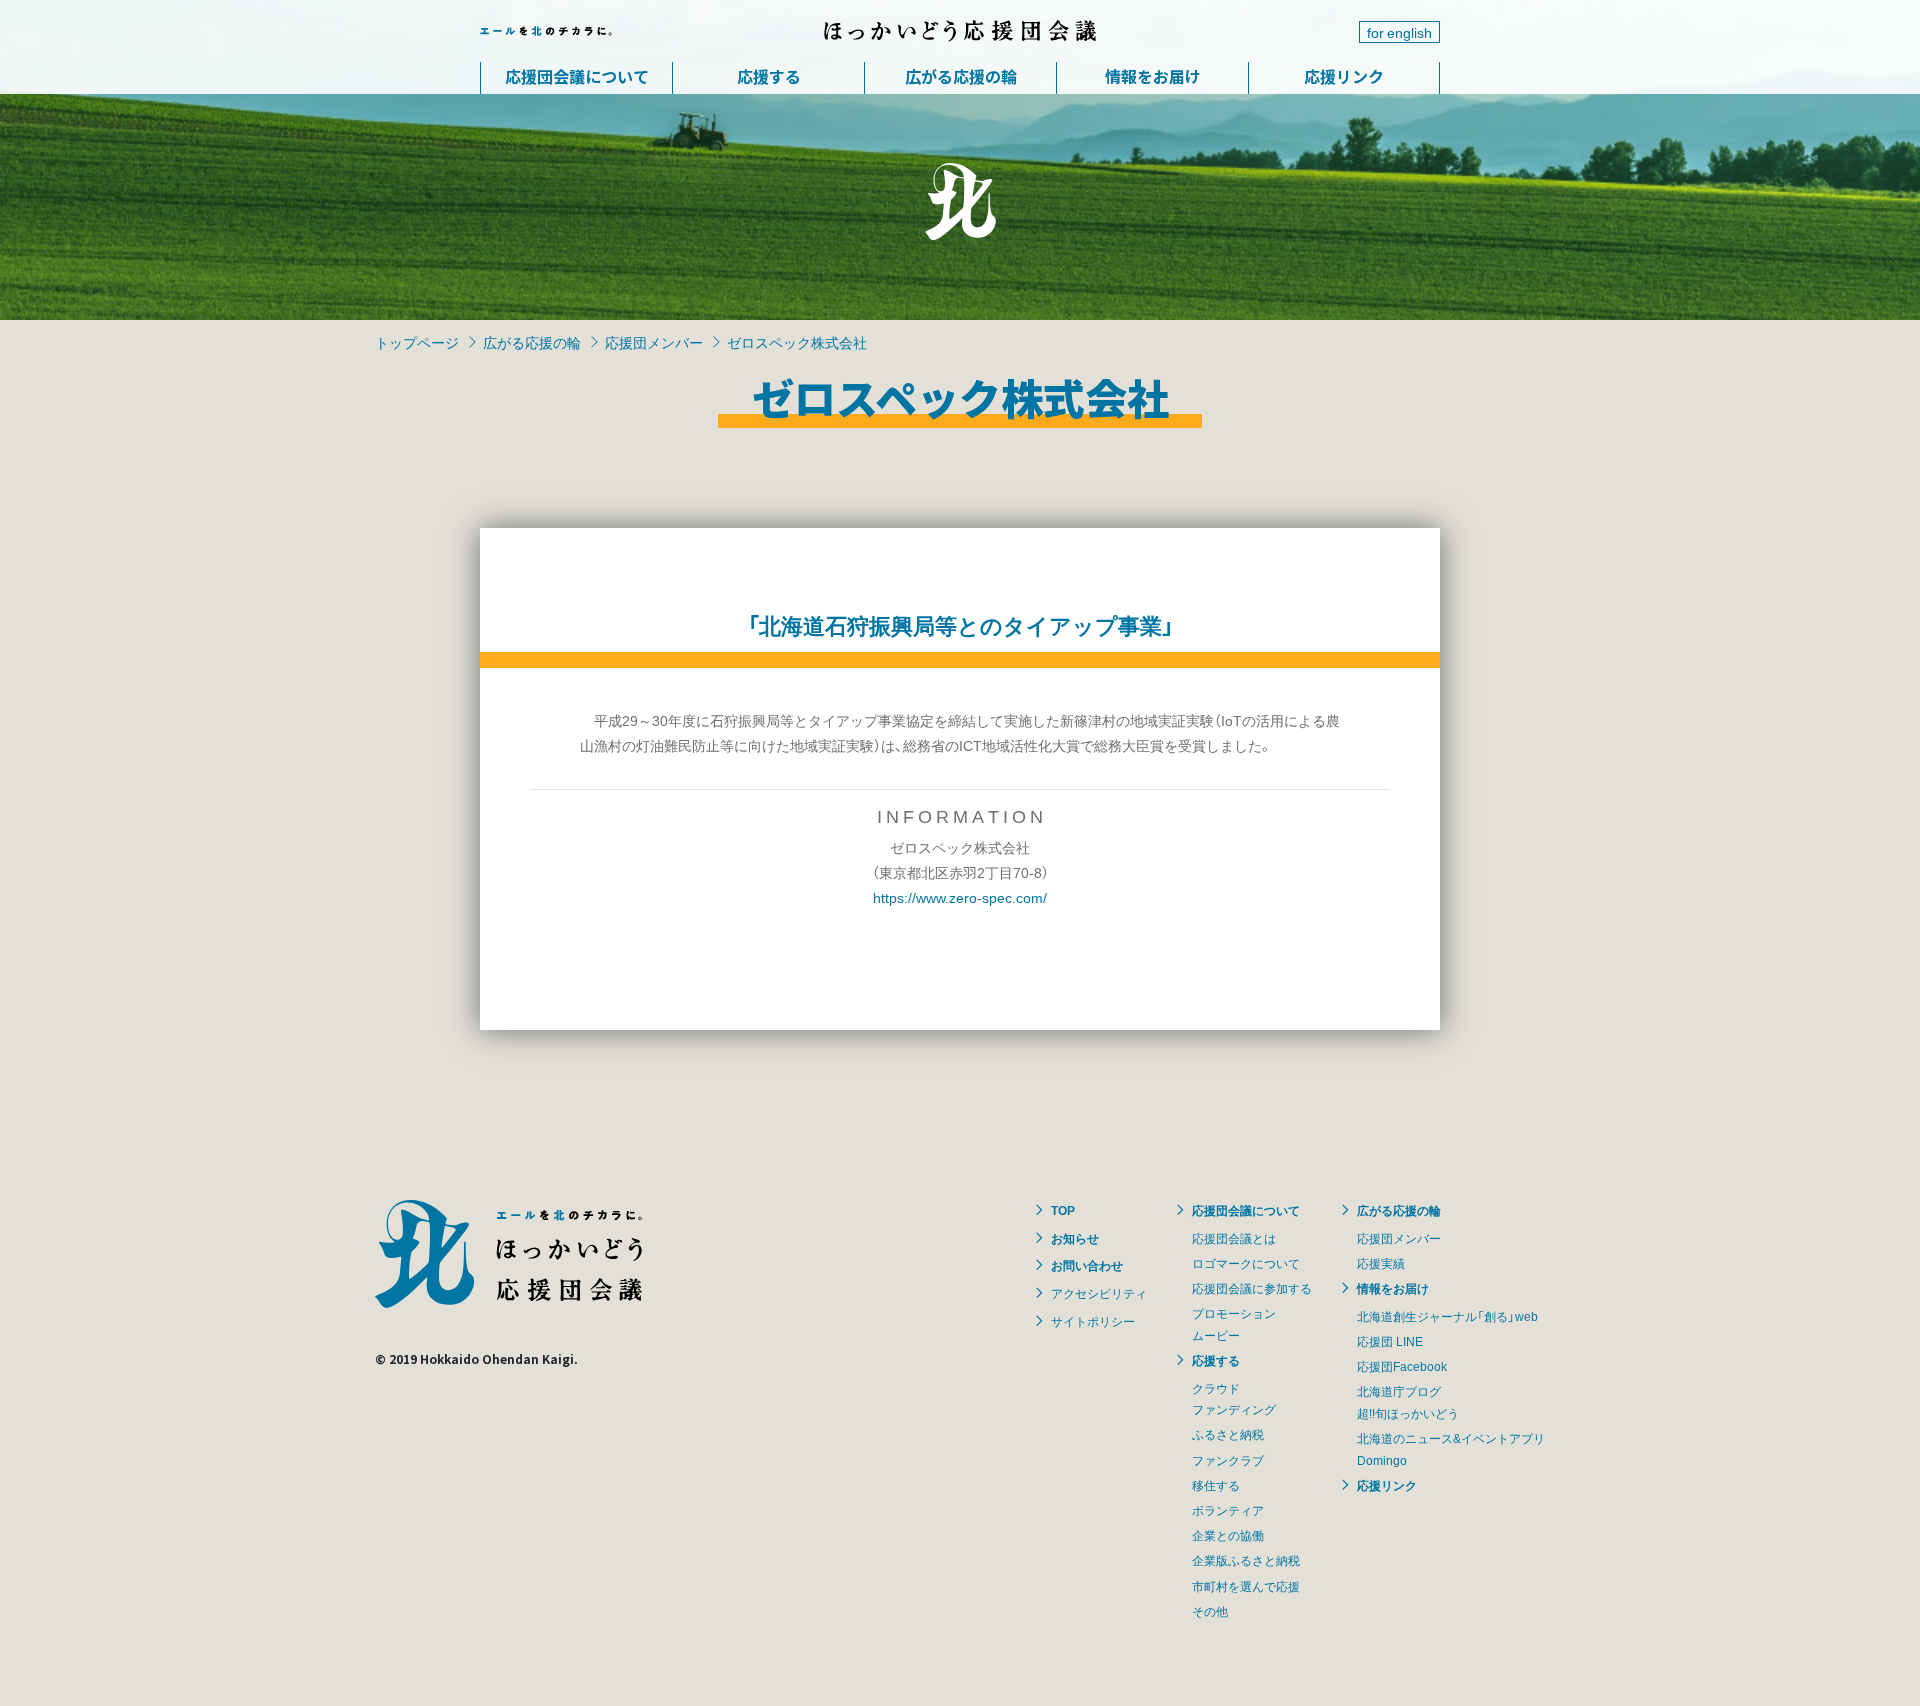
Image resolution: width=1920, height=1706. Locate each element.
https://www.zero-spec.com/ (960, 897)
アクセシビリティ (1099, 1293)
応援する (769, 76)
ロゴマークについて (1246, 1263)
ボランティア (1228, 1510)
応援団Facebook (1402, 1366)
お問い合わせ (1087, 1265)
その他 (1210, 1611)
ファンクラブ (1228, 1460)
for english (1399, 32)
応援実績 (1381, 1263)
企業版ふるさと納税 (1246, 1560)
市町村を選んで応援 (1246, 1586)
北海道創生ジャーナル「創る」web (1447, 1316)
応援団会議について (577, 76)
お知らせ (1075, 1238)
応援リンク (1344, 76)
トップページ (417, 342)
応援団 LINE (1390, 1341)
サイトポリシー (1093, 1321)
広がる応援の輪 (961, 76)
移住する (1216, 1485)
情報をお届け (1153, 76)
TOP (1063, 1210)
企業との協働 (1228, 1535)
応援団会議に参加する (1252, 1288)
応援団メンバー (654, 342)
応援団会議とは (1234, 1238)
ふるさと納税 (1228, 1434)
